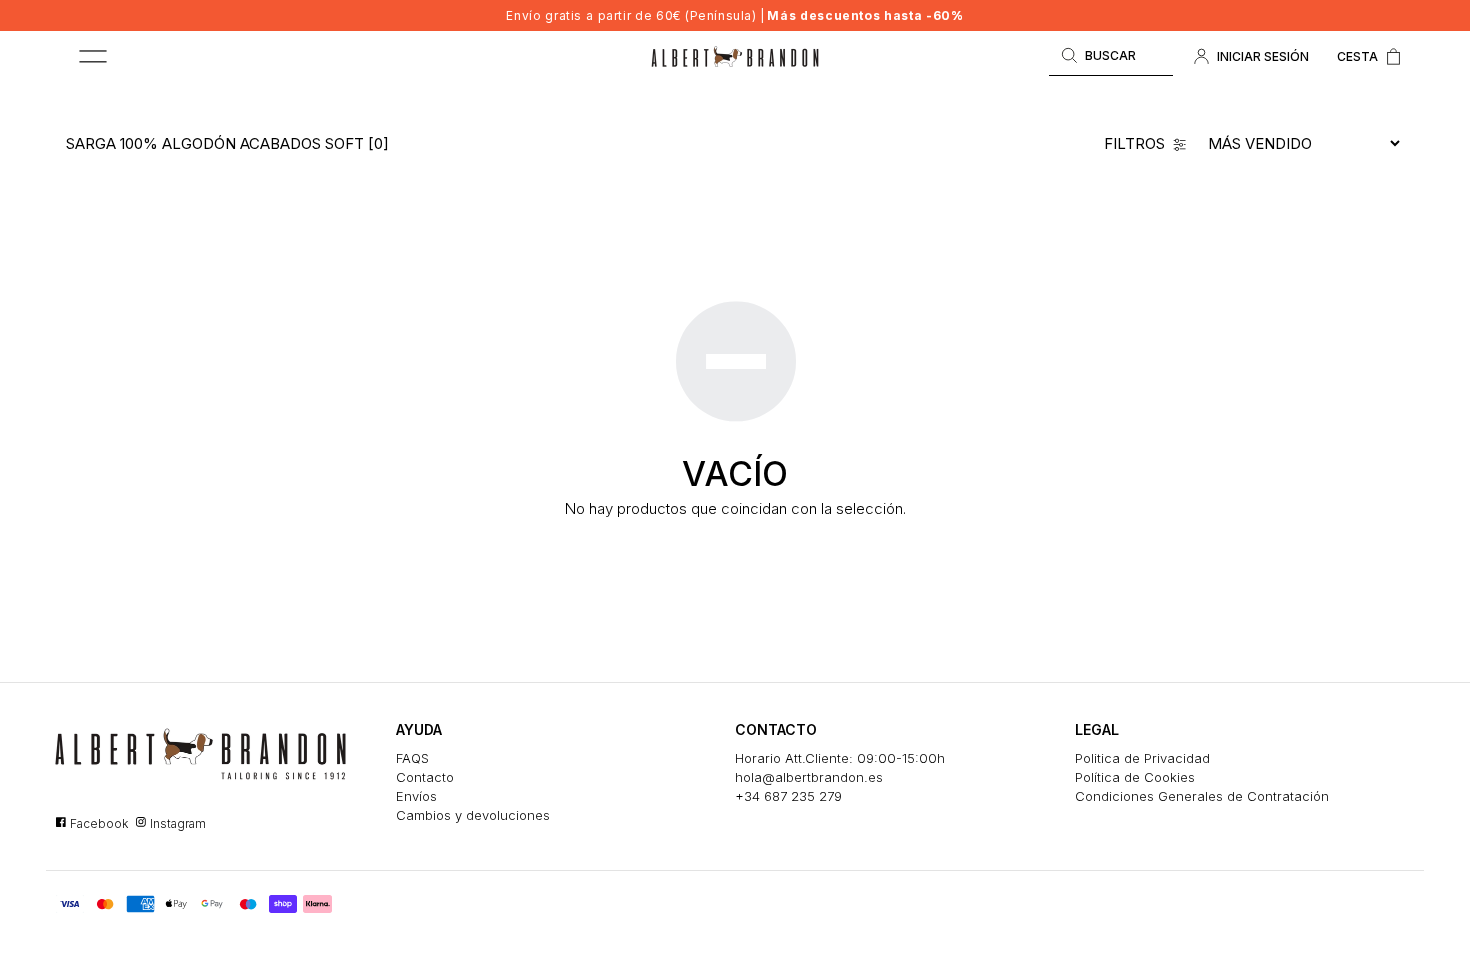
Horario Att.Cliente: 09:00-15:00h (840, 758)
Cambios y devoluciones (473, 815)
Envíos (416, 796)
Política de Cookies (1135, 777)
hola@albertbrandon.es (809, 777)
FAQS (412, 758)
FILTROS (1134, 143)
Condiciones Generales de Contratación (1202, 796)
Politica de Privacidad (1142, 758)
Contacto (425, 777)
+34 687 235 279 (788, 796)
